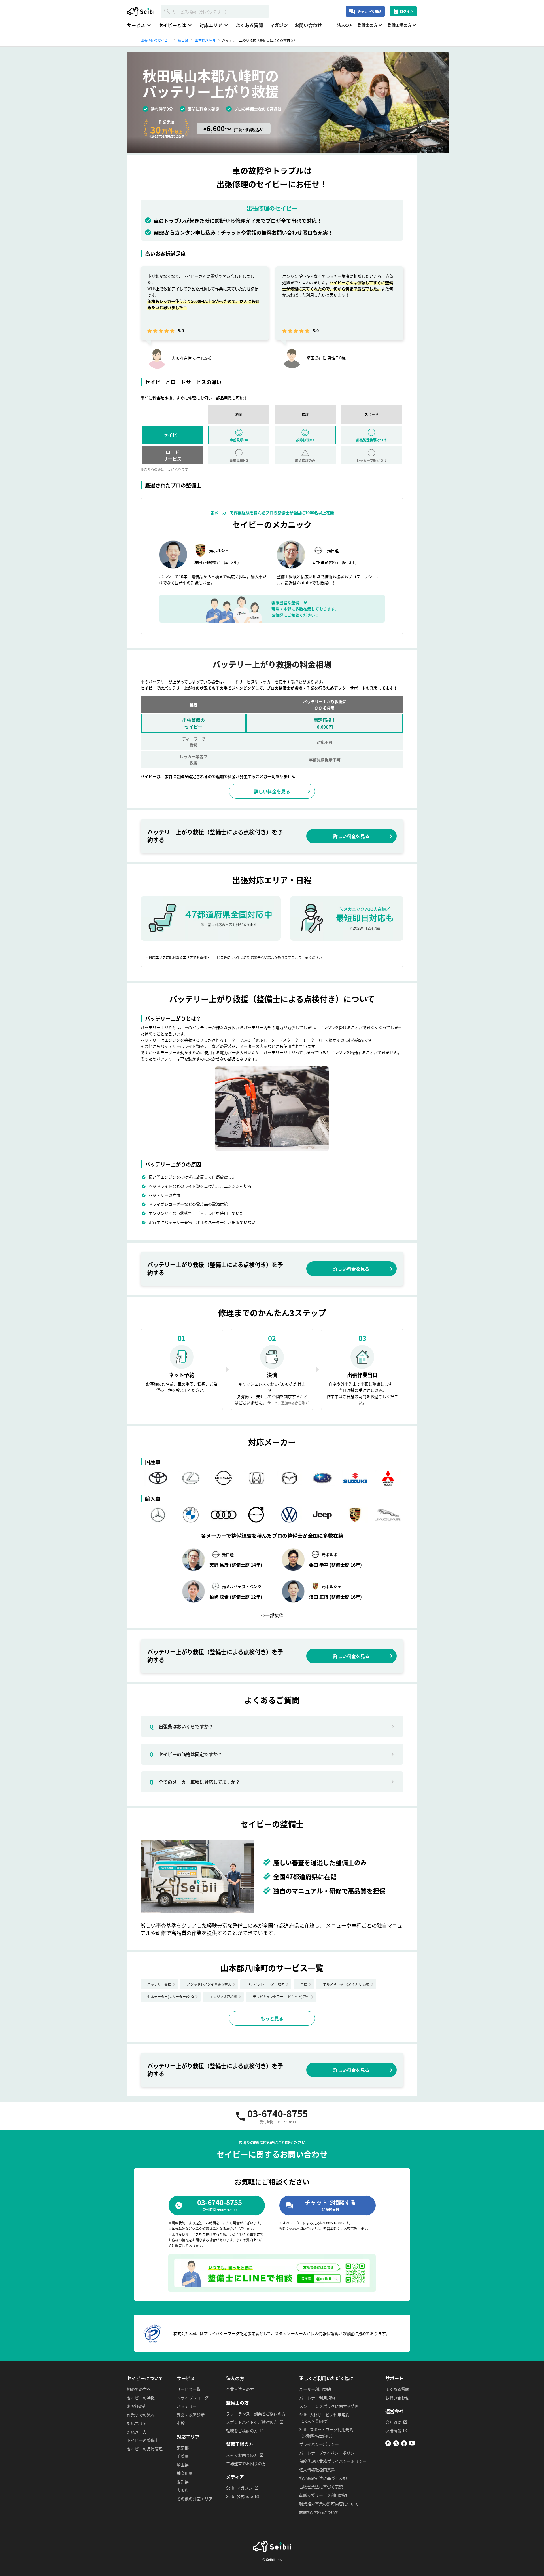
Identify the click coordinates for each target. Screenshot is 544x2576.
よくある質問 (249, 25)
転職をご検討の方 (242, 2431)
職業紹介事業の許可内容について (329, 2504)
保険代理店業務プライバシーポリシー (333, 2461)
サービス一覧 (189, 2389)
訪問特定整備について (319, 2512)
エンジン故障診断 (223, 1997)
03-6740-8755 (278, 2116)
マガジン (279, 25)
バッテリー (187, 2406)
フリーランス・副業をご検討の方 (256, 2414)
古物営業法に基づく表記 (321, 2487)
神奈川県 (185, 2473)
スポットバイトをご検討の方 (252, 2422)
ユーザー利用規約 (315, 2389)
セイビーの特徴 (141, 2398)
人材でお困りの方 (242, 2455)
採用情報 (393, 2431)
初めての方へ (139, 2389)
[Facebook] (404, 2444)
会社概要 (393, 2422)
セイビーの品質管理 (145, 2449)
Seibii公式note (240, 2496)
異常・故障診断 (191, 2415)
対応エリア (137, 2423)
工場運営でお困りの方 (246, 2463)
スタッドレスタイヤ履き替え (209, 1984)
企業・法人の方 (240, 2389)
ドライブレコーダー (195, 2398)
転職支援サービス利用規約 (323, 2495)
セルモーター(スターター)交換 (171, 1997)
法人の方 (345, 25)
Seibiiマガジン (239, 2488)
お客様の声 (137, 2406)
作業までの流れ (141, 2415)
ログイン (407, 11)
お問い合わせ (308, 25)
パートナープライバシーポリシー (329, 2453)
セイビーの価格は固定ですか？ (186, 1754)
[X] (396, 2444)
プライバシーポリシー (319, 2444)
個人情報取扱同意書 (317, 2470)
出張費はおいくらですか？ (181, 1726)
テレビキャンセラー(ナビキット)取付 (281, 1997)
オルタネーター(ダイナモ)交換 (346, 1984)
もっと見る (272, 2018)
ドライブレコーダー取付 (266, 1984)
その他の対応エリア (195, 2499)
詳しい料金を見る (272, 791)
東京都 (183, 2448)
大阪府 (183, 2490)
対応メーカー (139, 2432)
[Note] (388, 2444)
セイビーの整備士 (143, 2440)
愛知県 (183, 2482)
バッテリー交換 (159, 1984)
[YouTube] (412, 2444)
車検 (304, 1984)
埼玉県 (183, 2465)
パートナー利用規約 (317, 2398)
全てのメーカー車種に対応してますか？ (195, 1782)
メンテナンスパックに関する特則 (329, 2406)
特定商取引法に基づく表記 (323, 2478)
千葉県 (183, 2456)
